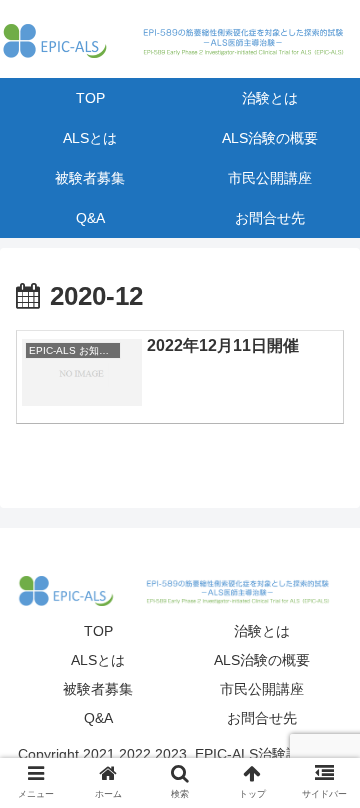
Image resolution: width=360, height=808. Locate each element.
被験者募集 (98, 689)
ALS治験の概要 (262, 660)
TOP (98, 631)
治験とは (262, 631)
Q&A (98, 718)
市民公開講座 (262, 689)
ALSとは (98, 660)
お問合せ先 (262, 718)
